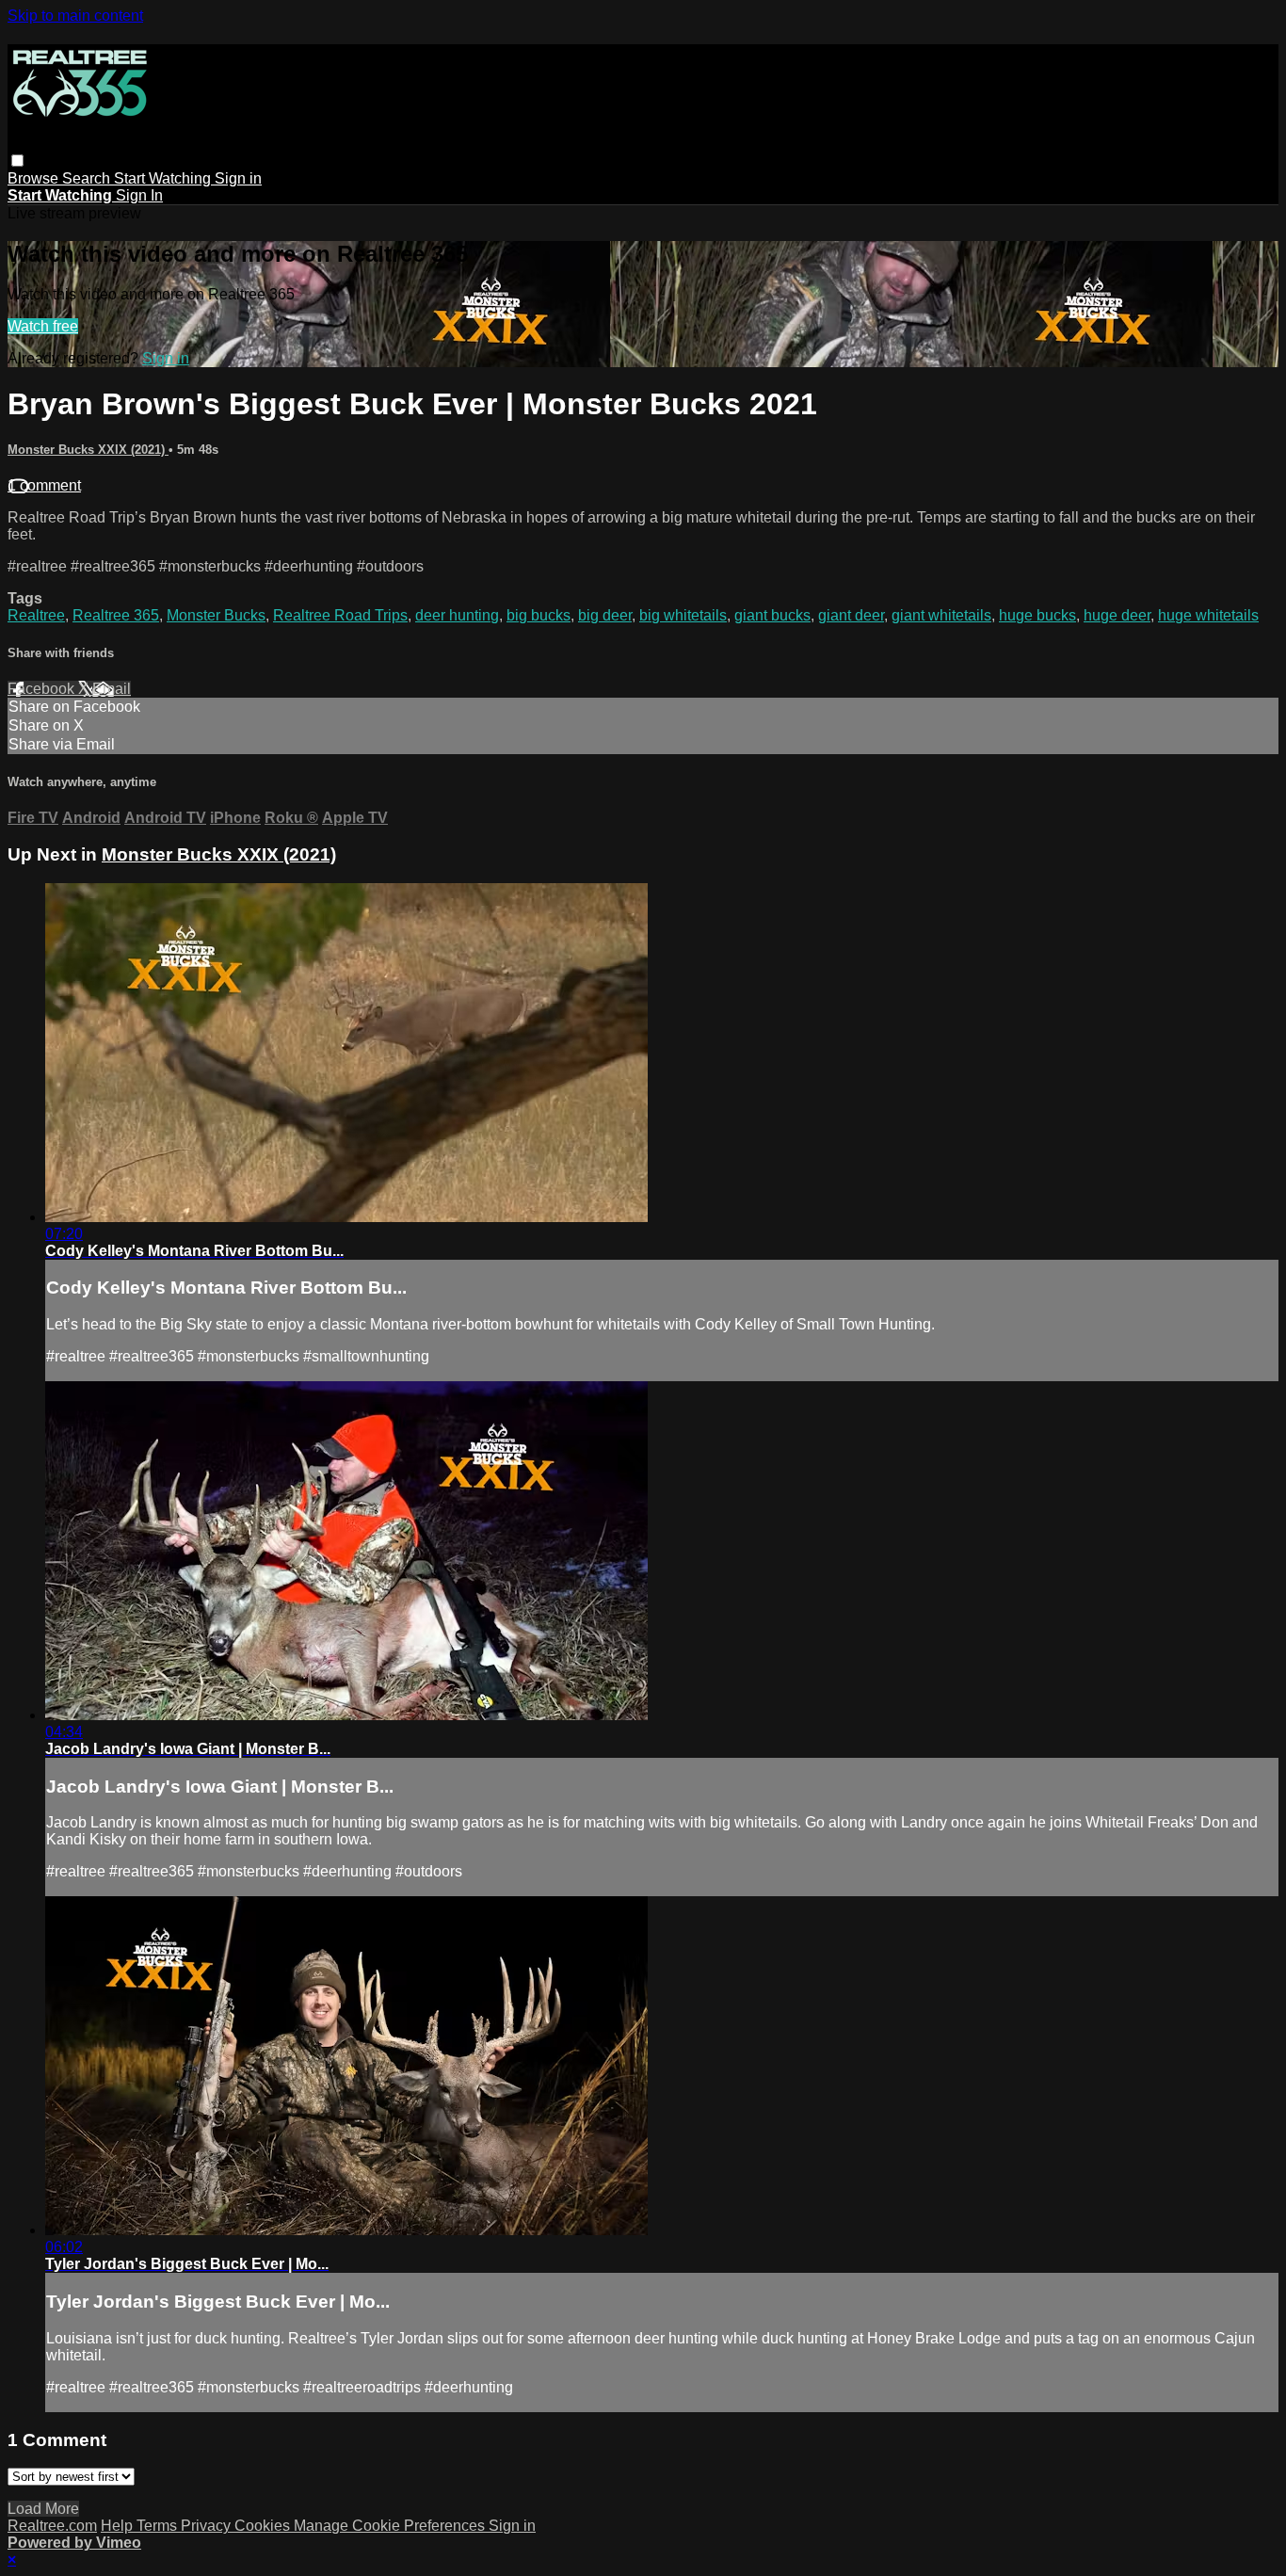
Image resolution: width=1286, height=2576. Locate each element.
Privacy (208, 2526)
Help (119, 2526)
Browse (35, 178)
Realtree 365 (116, 615)
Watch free (43, 326)
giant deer (851, 615)
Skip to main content (75, 16)
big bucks (539, 615)
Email (112, 689)
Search (88, 178)
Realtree (36, 615)
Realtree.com (52, 2526)
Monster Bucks (216, 615)
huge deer (1117, 615)
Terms (159, 2526)
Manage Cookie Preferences (391, 2526)
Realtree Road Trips (340, 615)
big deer (605, 615)
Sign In (139, 195)
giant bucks (772, 615)
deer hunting (457, 615)
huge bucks (1037, 615)
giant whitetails (941, 615)
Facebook (43, 689)
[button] (17, 161)
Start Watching (164, 178)
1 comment (44, 485)
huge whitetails (1208, 615)
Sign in (238, 178)
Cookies (264, 2526)
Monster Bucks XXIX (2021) (88, 450)
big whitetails (683, 615)
